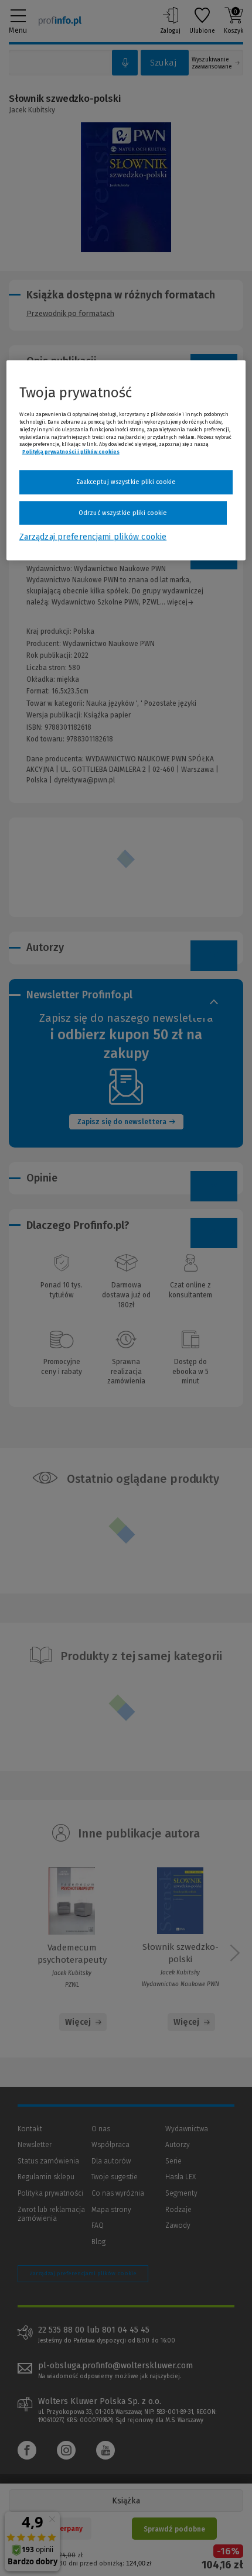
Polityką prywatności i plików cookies (71, 452)
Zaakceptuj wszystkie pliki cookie (126, 482)
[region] (126, 461)
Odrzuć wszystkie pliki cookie (123, 512)
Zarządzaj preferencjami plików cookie (93, 537)
